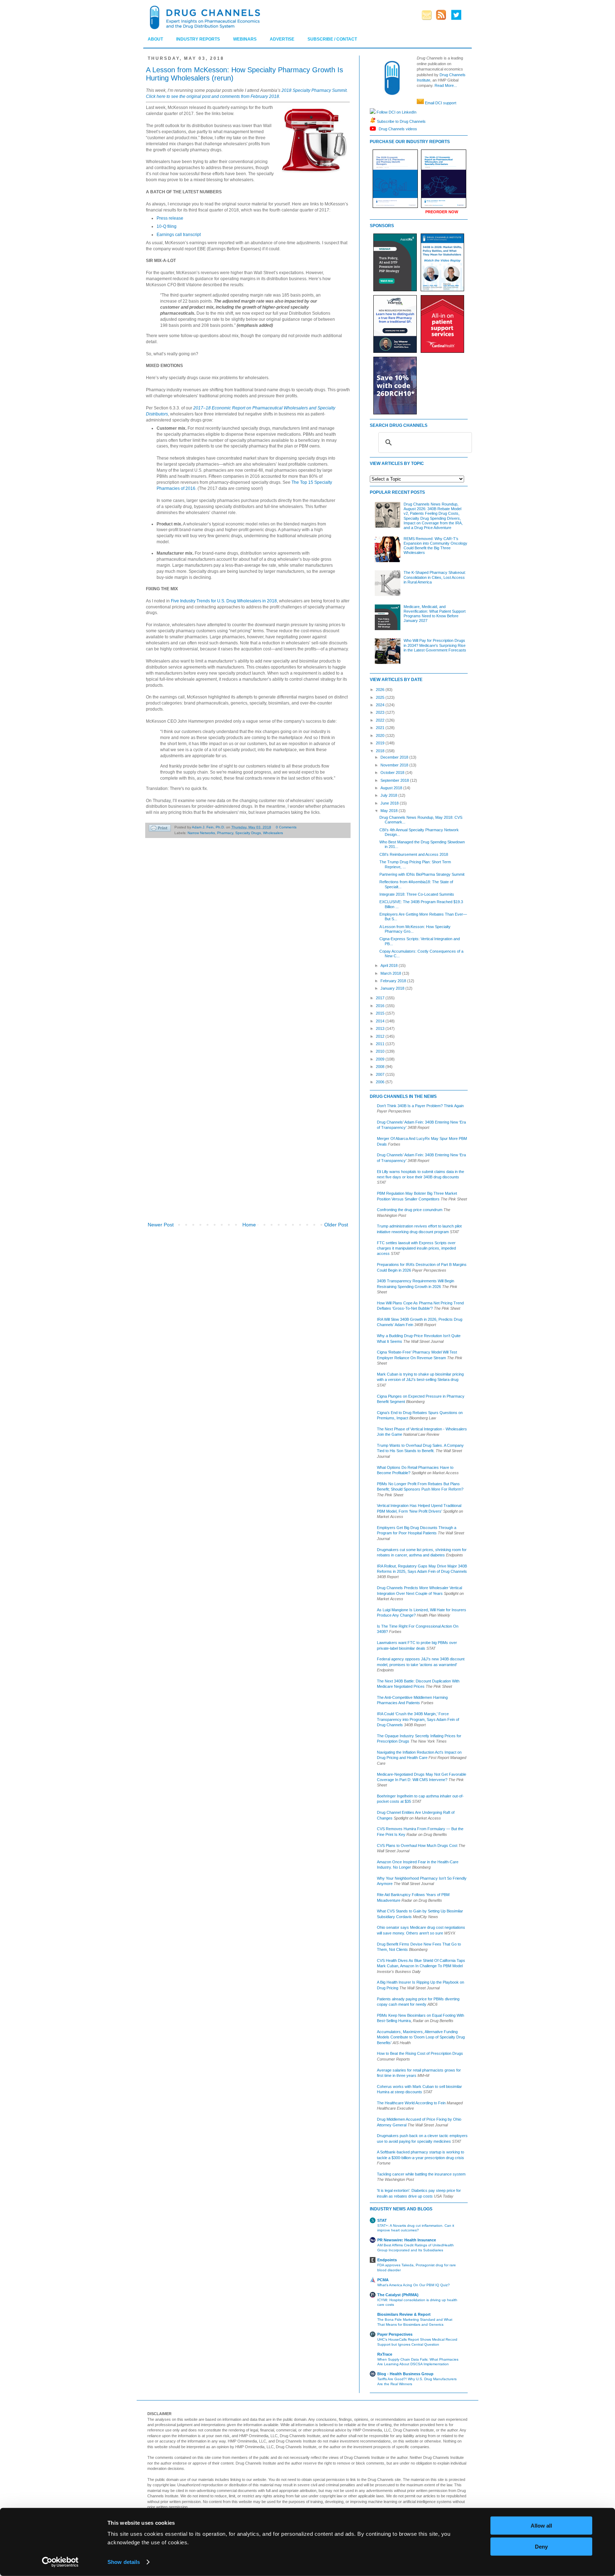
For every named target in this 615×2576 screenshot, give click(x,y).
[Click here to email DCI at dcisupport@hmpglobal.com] (420, 103)
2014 (381, 1021)
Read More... (446, 85)
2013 (381, 1028)
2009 (381, 1059)
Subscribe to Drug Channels (401, 121)
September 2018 (395, 780)
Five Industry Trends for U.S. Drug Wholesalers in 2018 (224, 601)
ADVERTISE (282, 39)
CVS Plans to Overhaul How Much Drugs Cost (417, 1845)
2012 (381, 1036)
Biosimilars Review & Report (404, 2314)
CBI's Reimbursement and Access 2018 (414, 854)
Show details (124, 2562)
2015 (381, 1013)
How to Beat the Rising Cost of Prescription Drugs (420, 2053)
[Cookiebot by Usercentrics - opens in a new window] (60, 2562)
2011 (381, 1044)
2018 (381, 751)
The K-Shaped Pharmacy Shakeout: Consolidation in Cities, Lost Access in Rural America (435, 577)
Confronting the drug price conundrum (410, 1210)
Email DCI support (441, 103)
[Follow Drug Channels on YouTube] (374, 129)
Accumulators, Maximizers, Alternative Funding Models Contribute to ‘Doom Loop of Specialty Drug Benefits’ (421, 2037)
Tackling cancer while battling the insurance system (421, 2174)
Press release (170, 218)
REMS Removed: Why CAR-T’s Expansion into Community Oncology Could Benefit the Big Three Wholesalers (435, 546)
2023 (381, 712)
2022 (381, 720)
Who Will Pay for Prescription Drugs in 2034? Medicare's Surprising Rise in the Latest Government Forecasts (435, 645)
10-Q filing (167, 226)
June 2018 (390, 803)
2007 (381, 1074)
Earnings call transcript (179, 235)
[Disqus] (248, 943)
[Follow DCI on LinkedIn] (373, 112)
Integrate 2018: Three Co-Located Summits (417, 894)
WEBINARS (245, 39)
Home (249, 1225)
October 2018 (393, 773)
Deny (541, 2546)
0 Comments (286, 827)
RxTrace (385, 2354)
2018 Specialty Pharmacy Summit (314, 90)
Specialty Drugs (248, 833)
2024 (381, 705)
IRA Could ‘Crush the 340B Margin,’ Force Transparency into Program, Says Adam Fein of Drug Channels (418, 1719)
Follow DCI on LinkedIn (396, 112)
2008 (381, 1067)
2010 (381, 1051)
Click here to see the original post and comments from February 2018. (213, 96)
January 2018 (393, 988)
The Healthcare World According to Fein (411, 2103)
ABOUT (155, 39)
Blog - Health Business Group (405, 2374)
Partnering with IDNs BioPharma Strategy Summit (422, 874)
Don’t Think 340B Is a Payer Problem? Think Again (420, 1106)
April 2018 (390, 965)
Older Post (336, 1225)
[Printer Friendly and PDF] (160, 829)
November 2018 (395, 765)
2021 (381, 728)
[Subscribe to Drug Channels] (373, 121)
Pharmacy (225, 833)
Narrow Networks (201, 833)
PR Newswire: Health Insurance (407, 2240)
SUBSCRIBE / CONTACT (332, 39)
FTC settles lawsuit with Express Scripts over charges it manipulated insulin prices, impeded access (416, 1248)
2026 (381, 690)
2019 (381, 743)
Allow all (541, 2526)
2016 (381, 1006)
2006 (381, 1082)
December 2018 (395, 757)
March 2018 (391, 973)
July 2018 (389, 795)
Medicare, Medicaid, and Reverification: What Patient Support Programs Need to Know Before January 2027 (435, 614)
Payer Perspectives (395, 2334)
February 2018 (394, 981)
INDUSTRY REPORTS (198, 39)
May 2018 (390, 811)
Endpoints (387, 2260)
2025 (381, 697)
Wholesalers (273, 833)
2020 (381, 735)
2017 (381, 998)
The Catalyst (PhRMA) (398, 2295)
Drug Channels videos (397, 129)
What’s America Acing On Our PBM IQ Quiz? (414, 2285)
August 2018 (392, 788)
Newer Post (161, 1225)
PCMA (383, 2280)
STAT (382, 2220)
